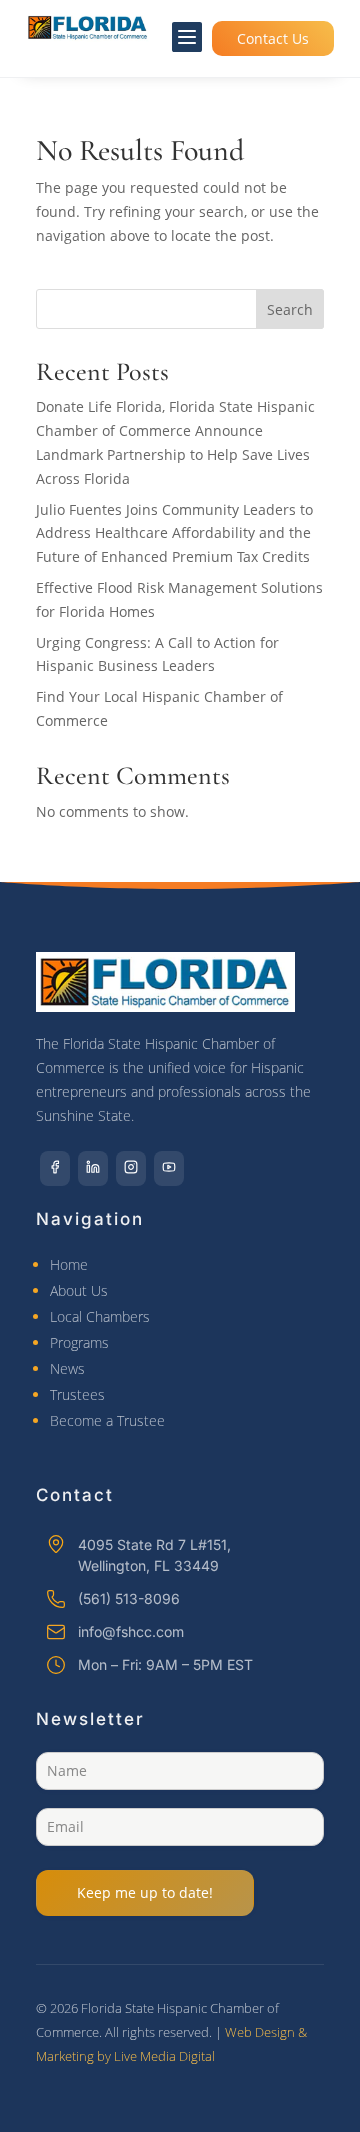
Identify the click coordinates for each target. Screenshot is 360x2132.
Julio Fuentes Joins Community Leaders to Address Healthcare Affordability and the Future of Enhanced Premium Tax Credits (174, 533)
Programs (79, 1342)
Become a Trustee (107, 1420)
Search (290, 309)
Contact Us (273, 38)
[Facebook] (55, 1168)
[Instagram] (131, 1168)
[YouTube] (169, 1168)
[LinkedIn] (93, 1168)
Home (69, 1264)
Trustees (77, 1394)
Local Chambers (100, 1316)
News (67, 1368)
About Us (79, 1290)
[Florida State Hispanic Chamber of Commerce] (88, 27)
